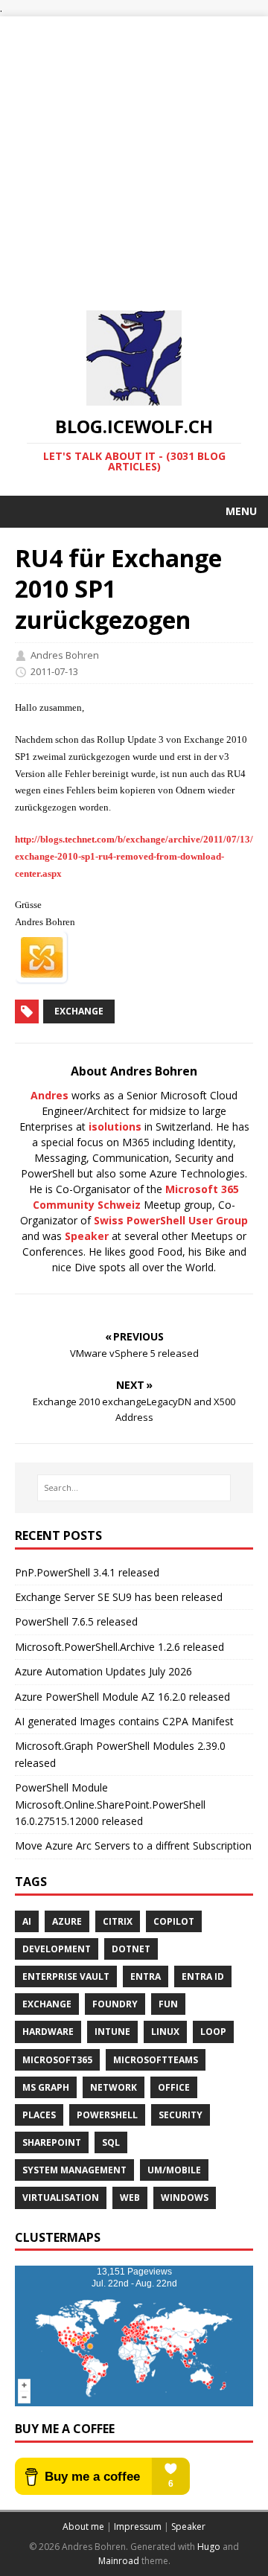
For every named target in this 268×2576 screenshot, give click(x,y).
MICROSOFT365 (57, 2060)
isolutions (115, 1126)
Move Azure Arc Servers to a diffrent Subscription (133, 1845)
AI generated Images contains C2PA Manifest (124, 1721)
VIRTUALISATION (61, 2198)
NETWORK (114, 2087)
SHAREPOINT (52, 2142)
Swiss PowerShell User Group (171, 1220)
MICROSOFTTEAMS (156, 2060)
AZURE (67, 1921)
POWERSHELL (107, 2115)
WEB (130, 2198)
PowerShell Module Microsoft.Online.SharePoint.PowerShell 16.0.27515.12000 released (110, 1804)
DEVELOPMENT (57, 1949)
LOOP (213, 2032)
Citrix (118, 1921)
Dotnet (131, 1949)
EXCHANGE (47, 2004)
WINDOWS (185, 2198)
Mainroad (119, 2561)
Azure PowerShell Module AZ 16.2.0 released (122, 1697)
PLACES (39, 2115)
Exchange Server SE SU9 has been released (119, 1597)
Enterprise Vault (66, 1976)
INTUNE (112, 2032)
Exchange (79, 1011)
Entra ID (203, 1976)
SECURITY (181, 2115)
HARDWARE (48, 2032)
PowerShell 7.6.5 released (76, 1621)
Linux (165, 2032)
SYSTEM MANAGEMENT (74, 2170)
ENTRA (146, 1976)
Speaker (87, 1236)
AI (27, 1921)
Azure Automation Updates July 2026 (103, 1671)
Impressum (138, 2527)
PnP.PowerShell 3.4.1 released (87, 1572)
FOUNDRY (115, 2004)
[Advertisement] (134, 150)
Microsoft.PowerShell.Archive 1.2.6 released (119, 1647)
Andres (50, 1095)
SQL (111, 2142)
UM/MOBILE (174, 2170)
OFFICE (174, 2087)
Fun (168, 2004)
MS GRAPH (46, 2087)
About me (83, 2527)
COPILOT (174, 1921)
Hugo (209, 2547)
